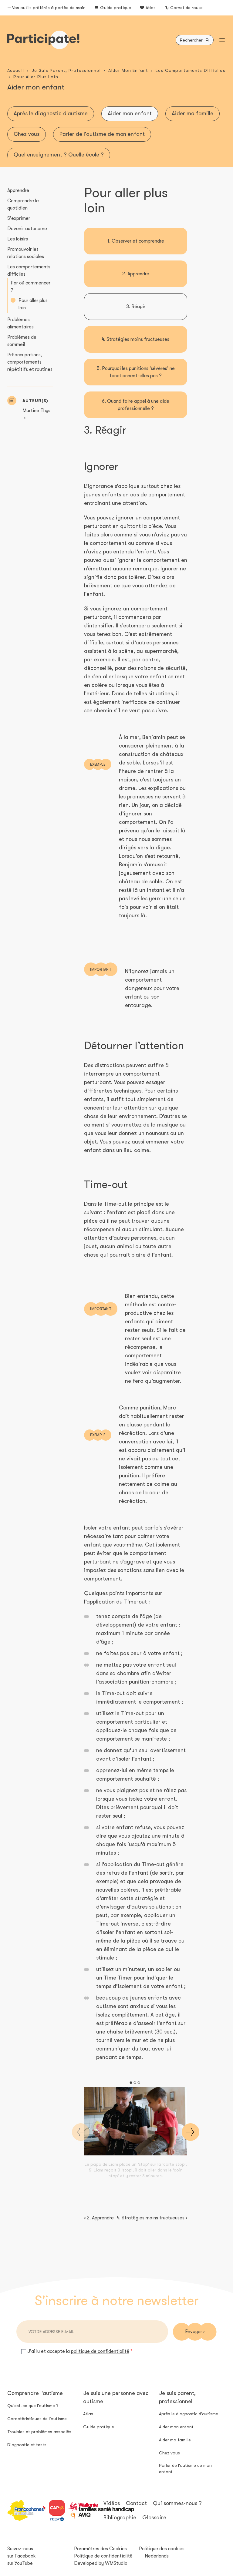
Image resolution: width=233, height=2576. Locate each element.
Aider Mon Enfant (128, 70)
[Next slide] (191, 2132)
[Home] (43, 40)
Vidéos (112, 2503)
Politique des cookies (162, 2549)
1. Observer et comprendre (136, 241)
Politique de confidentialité (103, 2556)
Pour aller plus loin (33, 304)
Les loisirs (18, 239)
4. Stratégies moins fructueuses (136, 339)
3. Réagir (136, 307)
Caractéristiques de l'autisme (37, 2419)
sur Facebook (22, 2556)
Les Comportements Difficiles (190, 70)
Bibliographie (120, 2517)
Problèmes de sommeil (22, 341)
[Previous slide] (81, 2132)
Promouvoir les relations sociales (26, 253)
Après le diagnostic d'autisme (51, 113)
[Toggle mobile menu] (222, 40)
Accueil (16, 70)
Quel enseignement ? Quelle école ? (59, 155)
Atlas (151, 8)
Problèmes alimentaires (20, 323)
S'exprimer (19, 218)
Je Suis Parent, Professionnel (66, 70)
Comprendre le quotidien (23, 204)
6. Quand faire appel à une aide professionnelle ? (136, 405)
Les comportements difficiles (29, 270)
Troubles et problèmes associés (39, 2432)
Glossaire (154, 2517)
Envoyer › (195, 2332)
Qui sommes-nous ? (177, 2503)
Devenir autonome (27, 229)
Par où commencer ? (30, 287)
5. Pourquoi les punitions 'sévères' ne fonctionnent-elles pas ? (136, 372)
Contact (136, 2503)
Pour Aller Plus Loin (36, 77)
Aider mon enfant (130, 113)
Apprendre (18, 190)
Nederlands (157, 2556)
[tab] (131, 2083)
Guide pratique (116, 8)
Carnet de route (186, 8)
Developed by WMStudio (101, 2563)
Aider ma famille (192, 113)
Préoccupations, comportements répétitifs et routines (30, 362)
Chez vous (27, 134)
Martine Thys (36, 411)
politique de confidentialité (100, 2351)
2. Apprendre (136, 274)
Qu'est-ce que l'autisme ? (33, 2406)
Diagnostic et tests (27, 2445)
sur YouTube (20, 2563)
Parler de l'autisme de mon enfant (102, 134)
